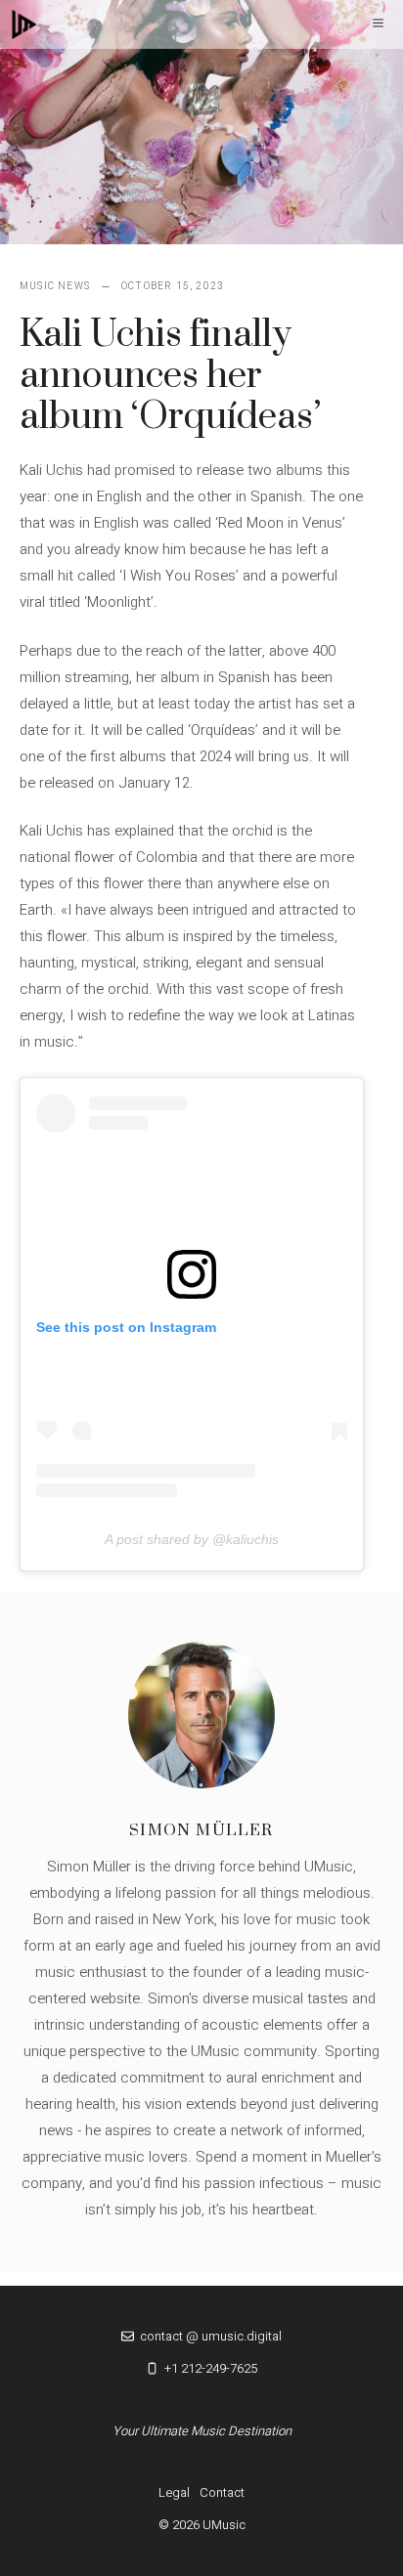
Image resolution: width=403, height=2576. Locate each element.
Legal (174, 2492)
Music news (55, 286)
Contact (222, 2492)
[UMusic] (24, 24)
